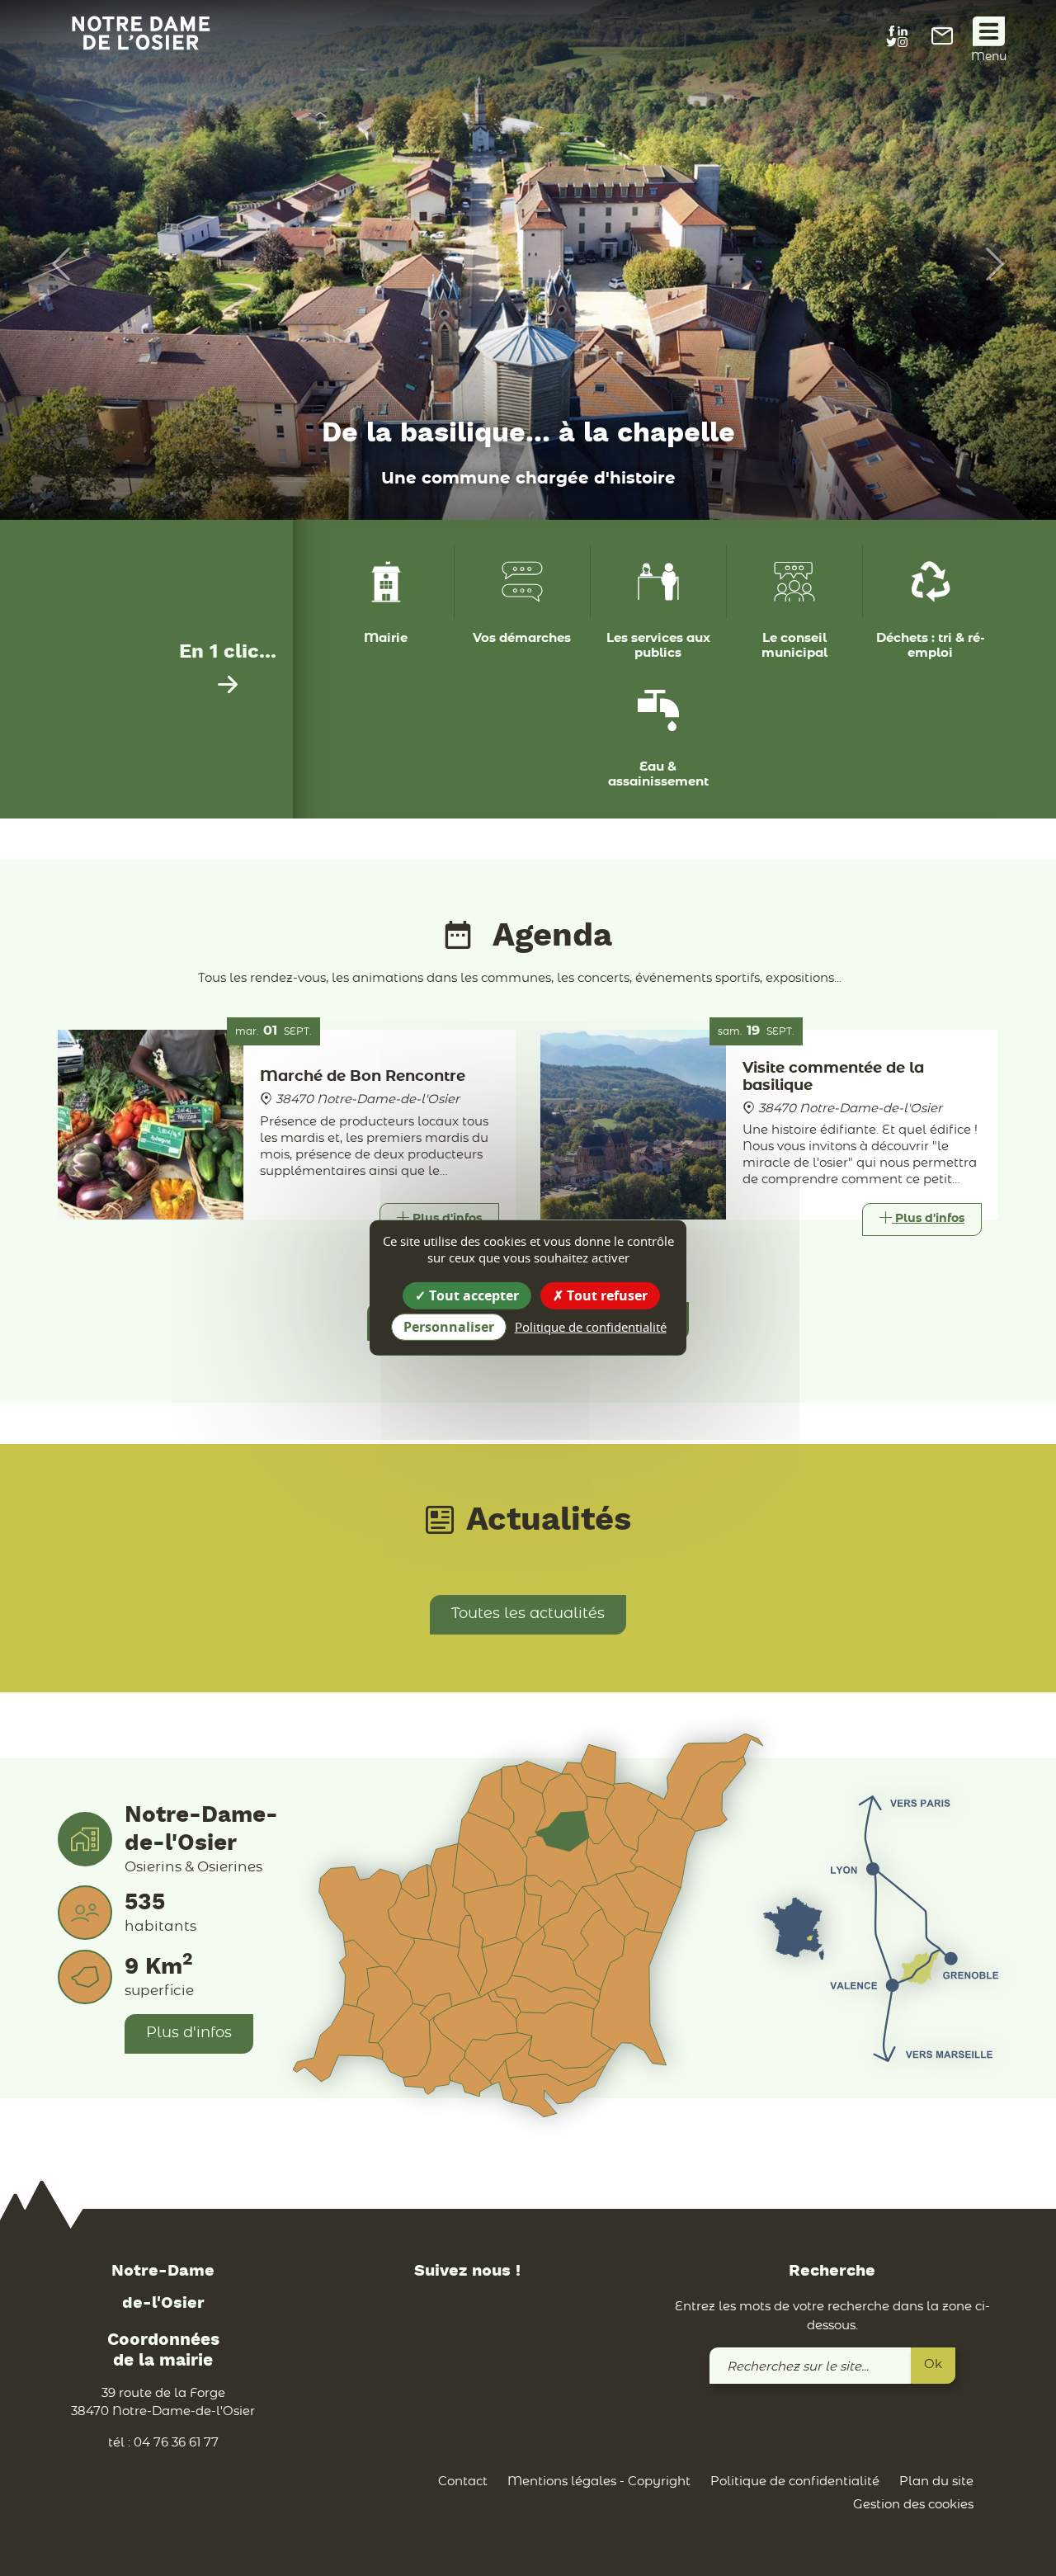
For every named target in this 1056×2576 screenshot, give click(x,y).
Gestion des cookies (913, 2505)
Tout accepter (472, 1295)
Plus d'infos (189, 2033)
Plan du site (936, 2482)
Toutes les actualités (528, 1614)
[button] (53, 264)
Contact (463, 2482)
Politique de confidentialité (795, 2482)
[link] (942, 41)
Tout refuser (606, 1295)
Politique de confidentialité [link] (591, 1327)
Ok (933, 2364)
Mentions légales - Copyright (599, 2482)
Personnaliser (449, 1327)
